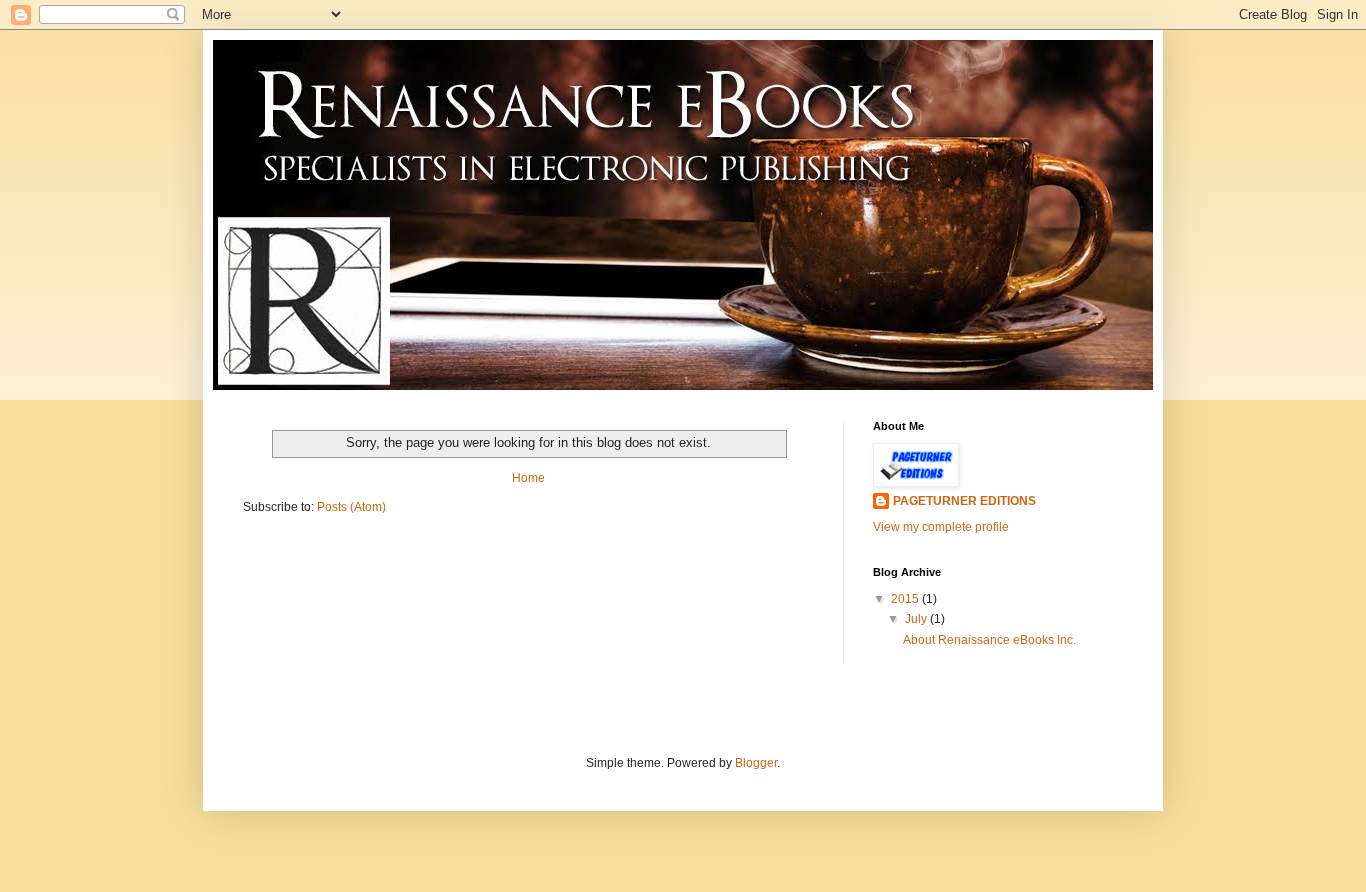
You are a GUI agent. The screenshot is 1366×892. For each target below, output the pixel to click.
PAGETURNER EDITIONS (964, 501)
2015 (906, 599)
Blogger (756, 763)
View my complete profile (941, 527)
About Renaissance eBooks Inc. (989, 640)
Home (528, 478)
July (917, 619)
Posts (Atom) (351, 507)
